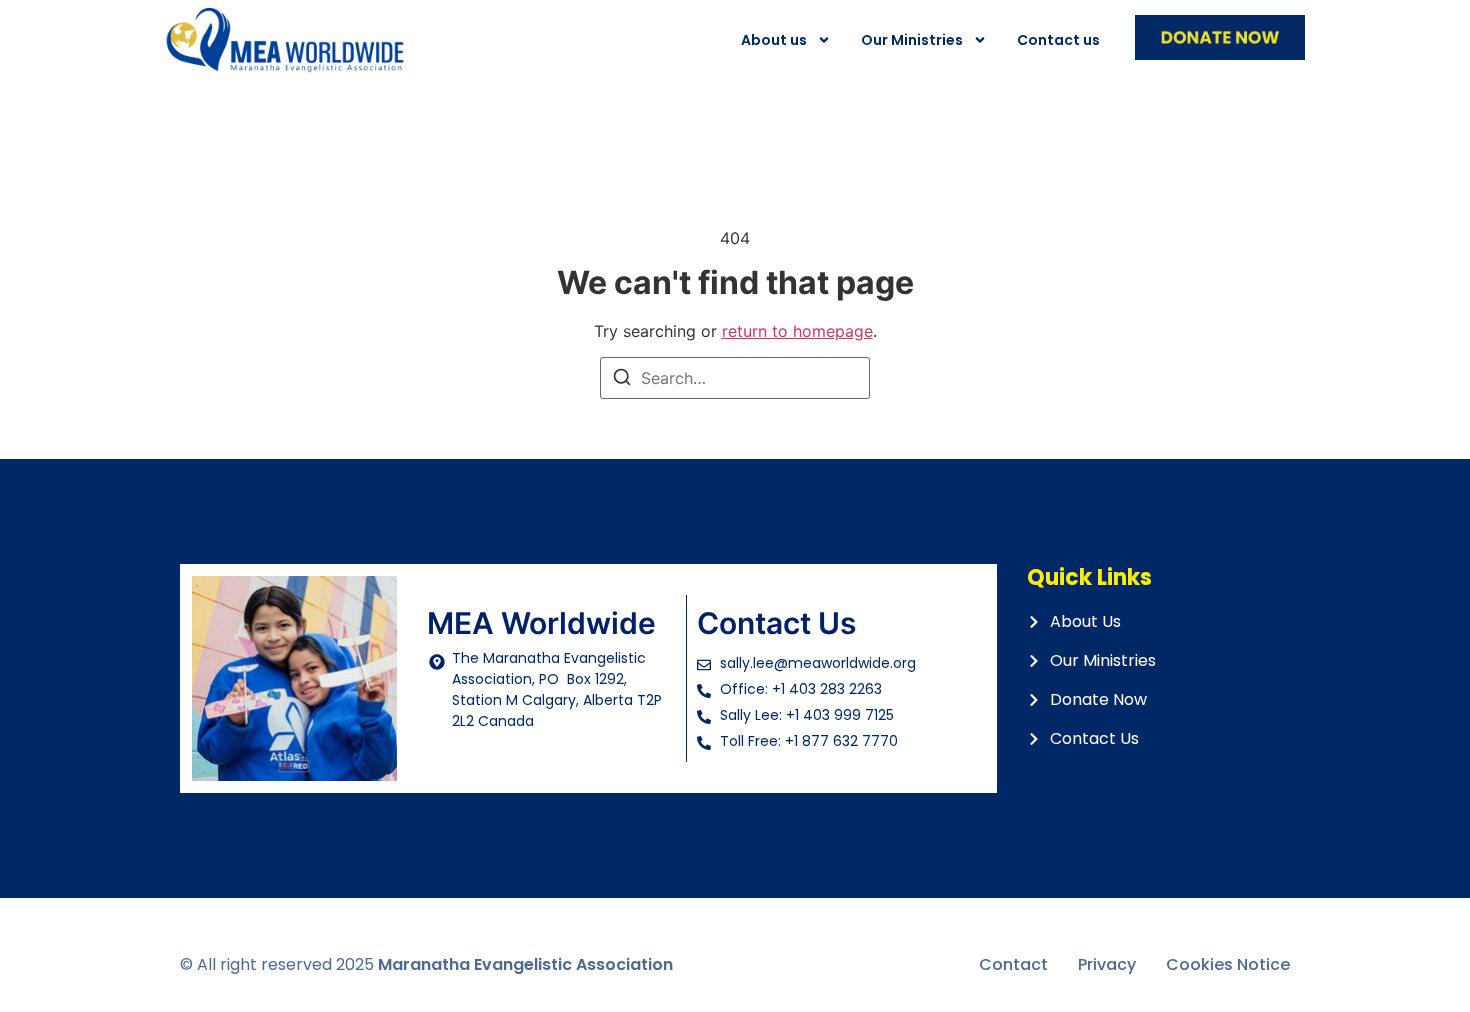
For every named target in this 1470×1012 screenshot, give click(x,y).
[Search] (622, 380)
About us (774, 40)
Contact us (1058, 40)
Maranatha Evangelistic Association (525, 964)
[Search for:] (735, 378)
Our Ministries (912, 40)
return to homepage (797, 331)
